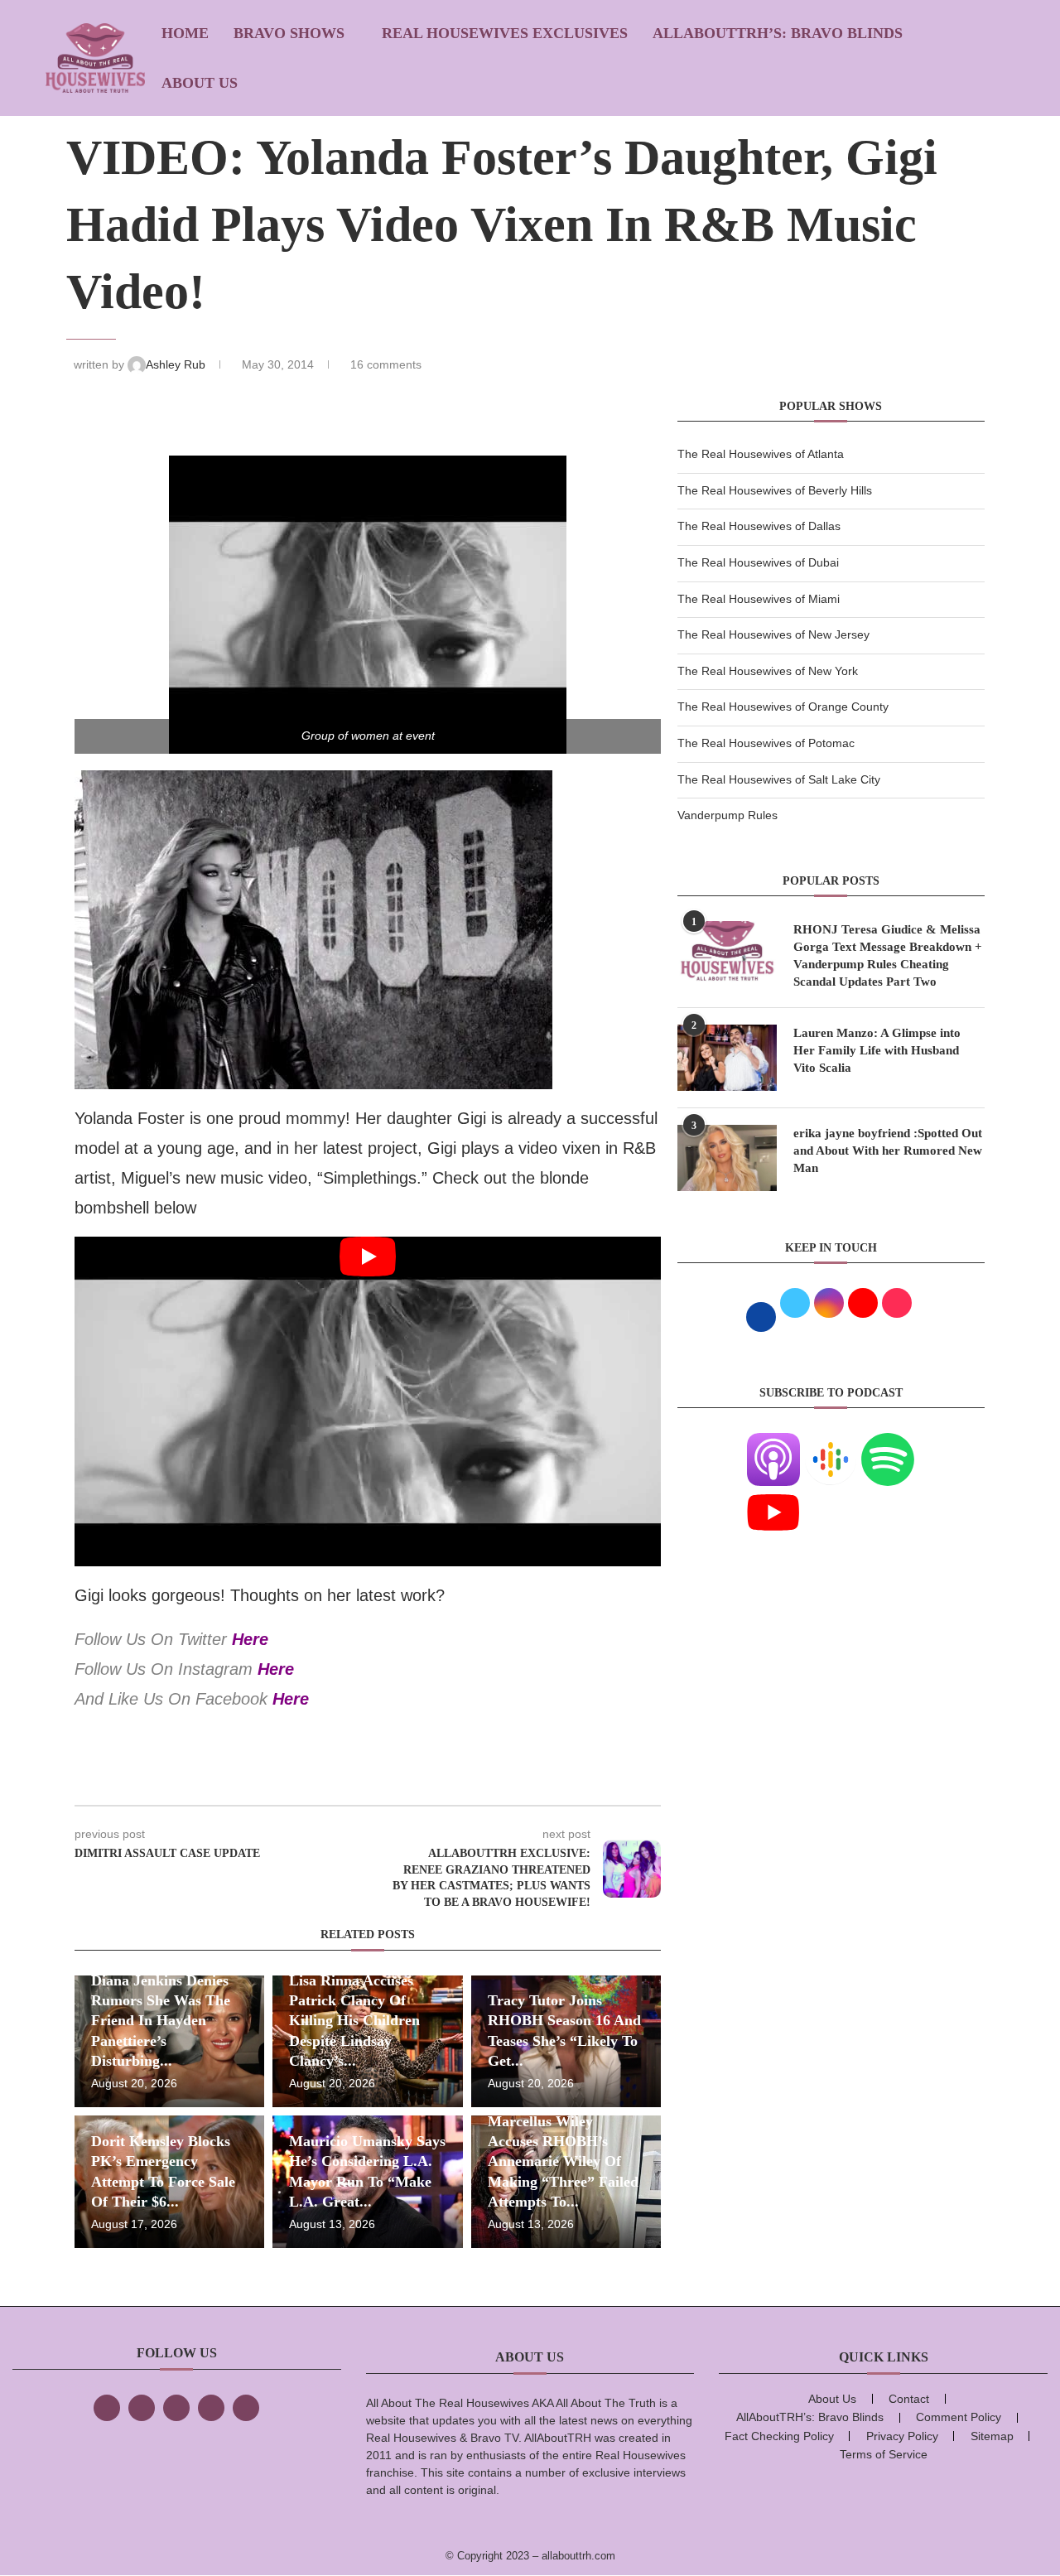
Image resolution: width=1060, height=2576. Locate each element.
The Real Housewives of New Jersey (773, 634)
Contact (909, 2399)
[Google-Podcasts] (831, 1443)
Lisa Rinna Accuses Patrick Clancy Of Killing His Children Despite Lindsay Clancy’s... (354, 2021)
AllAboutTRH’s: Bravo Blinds (778, 33)
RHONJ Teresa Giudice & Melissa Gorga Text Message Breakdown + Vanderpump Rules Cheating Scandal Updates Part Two (888, 955)
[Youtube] (773, 1496)
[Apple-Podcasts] (773, 1443)
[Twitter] (142, 2408)
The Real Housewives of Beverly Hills (775, 490)
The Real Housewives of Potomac (766, 743)
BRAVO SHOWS (289, 33)
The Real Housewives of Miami (759, 599)
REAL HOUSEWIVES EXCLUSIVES (505, 33)
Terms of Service (884, 2454)
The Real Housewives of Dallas (759, 526)
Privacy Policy (902, 2436)
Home (185, 33)
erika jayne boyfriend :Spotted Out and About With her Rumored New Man (888, 1151)
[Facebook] (107, 2408)
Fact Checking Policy (779, 2436)
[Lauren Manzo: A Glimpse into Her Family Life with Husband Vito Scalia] (727, 1058)
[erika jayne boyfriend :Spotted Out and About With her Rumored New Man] (727, 1158)
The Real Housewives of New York (768, 671)
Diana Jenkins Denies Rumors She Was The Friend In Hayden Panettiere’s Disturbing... (161, 2021)
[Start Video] (368, 1401)
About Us (200, 83)
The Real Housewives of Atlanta (761, 454)
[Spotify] (888, 1443)
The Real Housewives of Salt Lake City (779, 779)
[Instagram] (176, 2408)
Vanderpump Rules (728, 815)
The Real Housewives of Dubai (758, 562)
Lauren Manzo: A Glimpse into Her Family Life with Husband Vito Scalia (877, 1050)
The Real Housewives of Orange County (783, 707)
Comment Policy (959, 2417)
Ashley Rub (177, 364)
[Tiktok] (211, 2408)
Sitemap (992, 2436)
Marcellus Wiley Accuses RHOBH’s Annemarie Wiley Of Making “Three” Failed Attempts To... (563, 2161)
